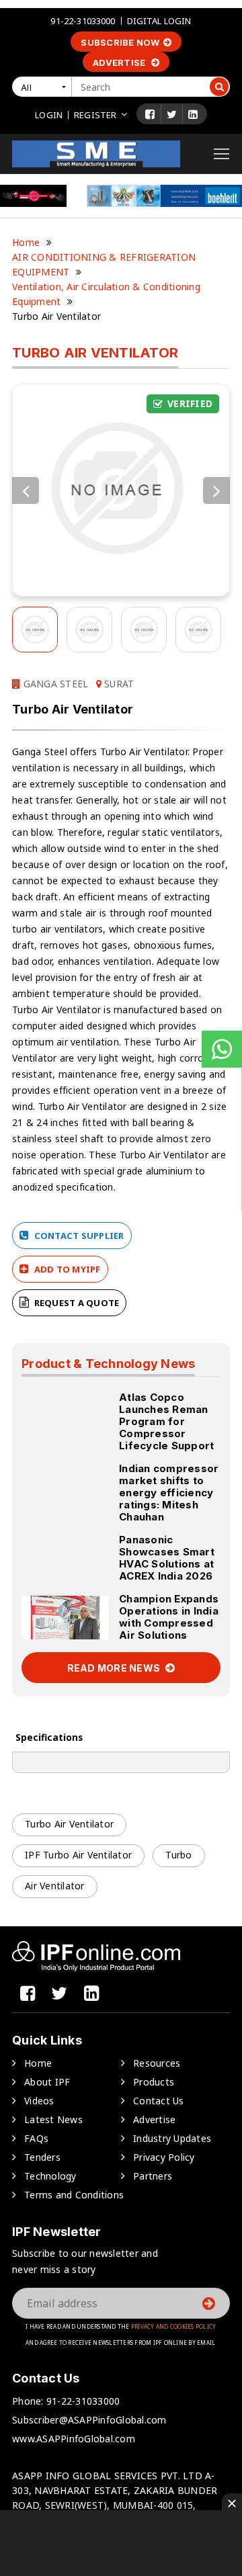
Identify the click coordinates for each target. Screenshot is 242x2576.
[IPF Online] (96, 153)
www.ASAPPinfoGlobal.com (74, 2439)
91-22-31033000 (83, 21)
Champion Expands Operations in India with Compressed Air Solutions (169, 1617)
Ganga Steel (54, 684)
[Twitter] (172, 114)
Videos (39, 2101)
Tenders (42, 2157)
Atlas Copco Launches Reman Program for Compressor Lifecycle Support (166, 1421)
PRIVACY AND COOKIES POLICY (174, 2326)
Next (216, 490)
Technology (50, 2176)
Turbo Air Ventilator (69, 1824)
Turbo (178, 1855)
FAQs (36, 2138)
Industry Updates (172, 2138)
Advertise (120, 62)
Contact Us (159, 2101)
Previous (26, 490)
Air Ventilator (55, 1886)
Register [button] (95, 115)
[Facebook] (150, 114)
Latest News (53, 2119)
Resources (157, 2063)
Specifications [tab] (49, 1737)
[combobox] (44, 87)
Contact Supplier (78, 1236)
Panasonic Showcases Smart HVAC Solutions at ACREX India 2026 (167, 1558)
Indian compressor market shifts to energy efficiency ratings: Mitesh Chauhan (169, 1493)
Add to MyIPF (66, 1269)
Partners (153, 2176)
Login (49, 115)
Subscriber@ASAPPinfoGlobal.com (89, 2420)
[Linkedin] (193, 114)
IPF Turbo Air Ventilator (78, 1855)
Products (154, 2082)
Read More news (115, 1668)
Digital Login (159, 21)
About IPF (47, 2082)
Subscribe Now (120, 42)
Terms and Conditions (74, 2195)
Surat (118, 684)
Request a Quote (75, 1303)
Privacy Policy (164, 2157)
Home (26, 242)
